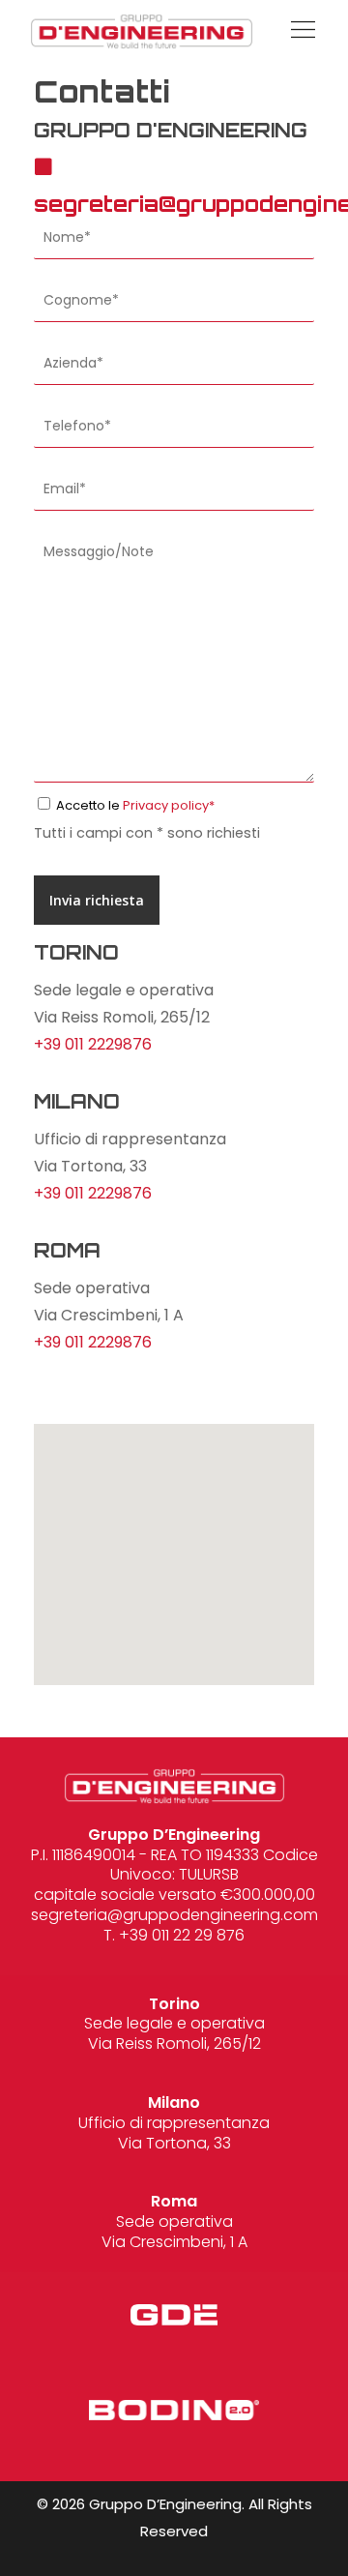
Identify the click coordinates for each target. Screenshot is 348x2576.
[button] (298, 31)
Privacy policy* (169, 805)
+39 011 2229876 (93, 1044)
